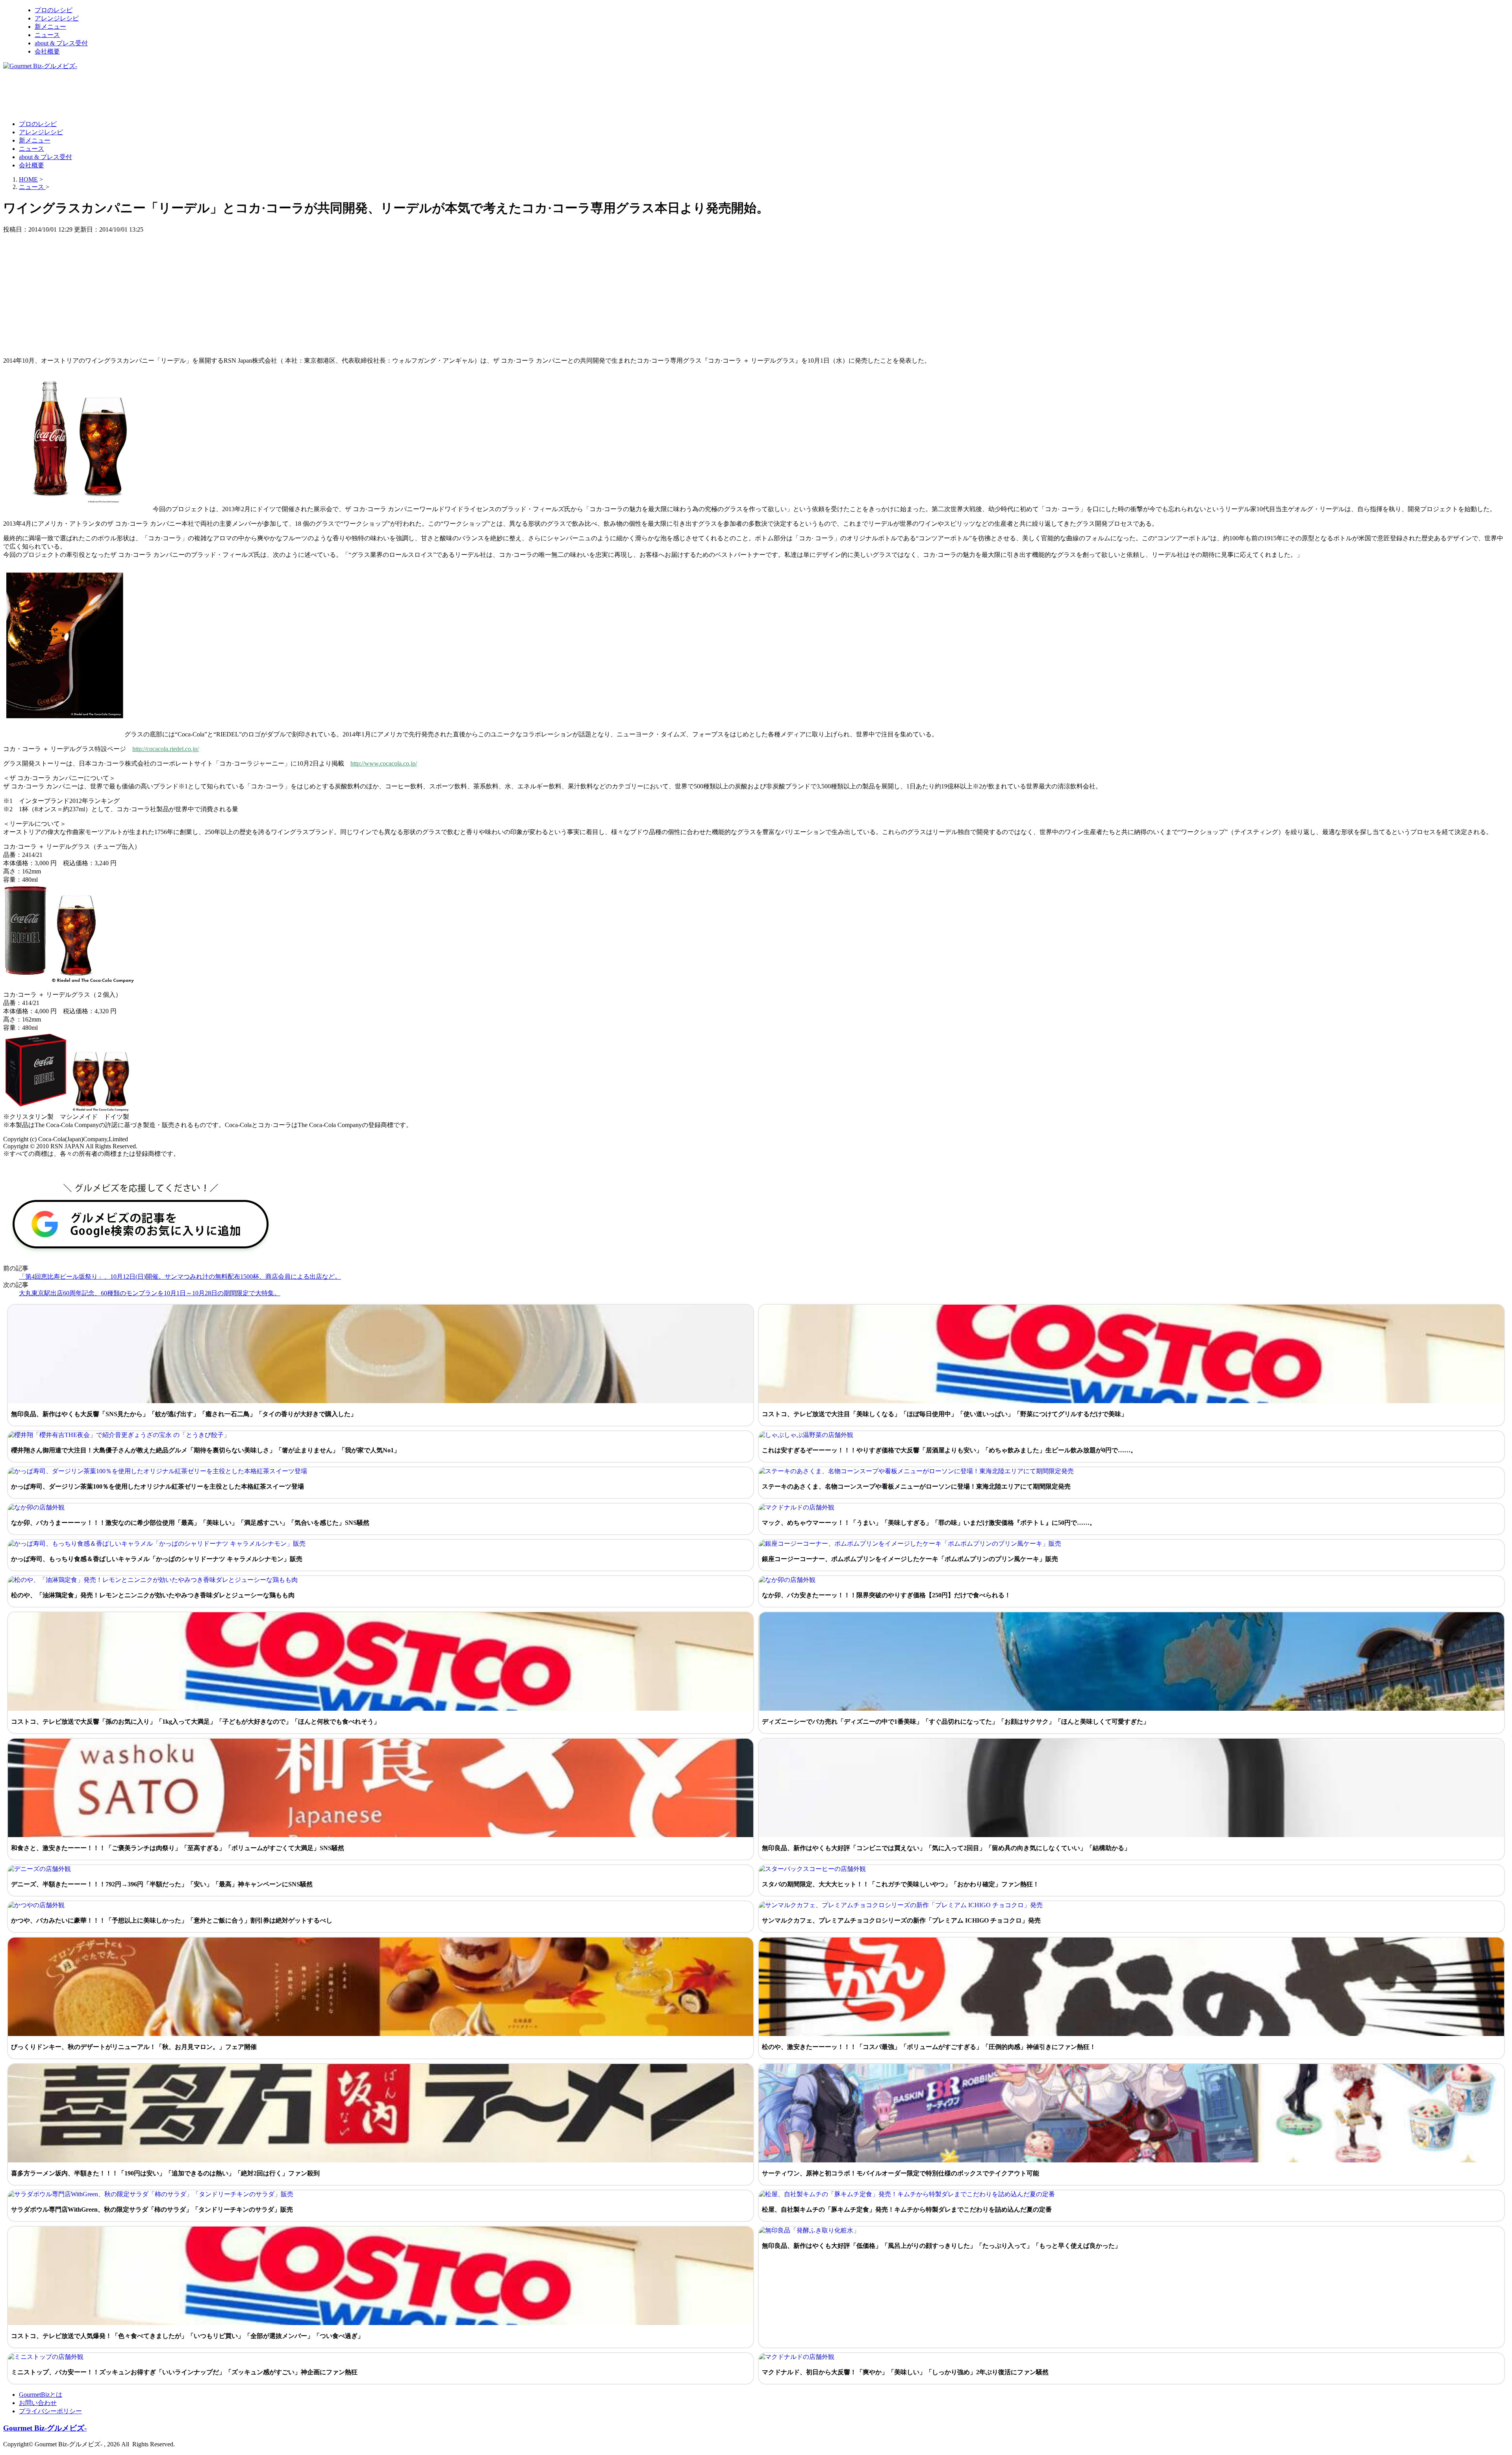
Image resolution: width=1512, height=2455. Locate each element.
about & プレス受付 (61, 43)
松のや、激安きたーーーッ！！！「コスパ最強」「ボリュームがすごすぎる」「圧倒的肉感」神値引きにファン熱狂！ (929, 2047)
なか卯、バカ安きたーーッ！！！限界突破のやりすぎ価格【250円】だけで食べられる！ (886, 1595)
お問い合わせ (38, 2403)
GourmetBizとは (41, 2395)
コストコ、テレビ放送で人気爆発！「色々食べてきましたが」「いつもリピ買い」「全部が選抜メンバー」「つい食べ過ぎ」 (187, 2336)
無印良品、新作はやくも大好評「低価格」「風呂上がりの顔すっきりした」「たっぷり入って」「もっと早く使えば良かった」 (941, 2246)
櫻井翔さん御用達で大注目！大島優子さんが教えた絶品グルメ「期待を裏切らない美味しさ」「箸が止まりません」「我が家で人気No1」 (206, 1450)
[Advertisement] (146, 95)
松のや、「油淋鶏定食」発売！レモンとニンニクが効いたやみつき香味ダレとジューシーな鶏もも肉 (153, 1595)
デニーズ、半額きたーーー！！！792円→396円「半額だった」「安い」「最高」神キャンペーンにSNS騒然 (162, 1884)
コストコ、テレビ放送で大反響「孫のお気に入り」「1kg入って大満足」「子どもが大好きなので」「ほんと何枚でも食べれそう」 (195, 1722)
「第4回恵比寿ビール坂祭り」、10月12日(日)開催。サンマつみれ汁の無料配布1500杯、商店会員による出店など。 (180, 1277)
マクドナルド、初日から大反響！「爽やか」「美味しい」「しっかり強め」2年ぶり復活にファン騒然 (905, 2372)
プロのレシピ (54, 10)
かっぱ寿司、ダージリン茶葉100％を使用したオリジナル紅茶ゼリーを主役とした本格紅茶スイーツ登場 (157, 1486)
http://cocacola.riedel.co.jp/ (166, 749)
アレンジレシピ (57, 18)
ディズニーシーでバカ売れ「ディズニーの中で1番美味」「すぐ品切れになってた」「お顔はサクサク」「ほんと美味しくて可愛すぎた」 (956, 1722)
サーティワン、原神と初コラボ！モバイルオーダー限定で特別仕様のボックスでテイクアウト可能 (901, 2173)
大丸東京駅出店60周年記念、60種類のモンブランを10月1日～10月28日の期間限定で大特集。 (150, 1293)
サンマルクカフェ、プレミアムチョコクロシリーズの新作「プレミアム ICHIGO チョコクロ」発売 (901, 1920)
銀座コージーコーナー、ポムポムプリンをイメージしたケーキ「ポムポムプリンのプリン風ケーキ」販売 (910, 1559)
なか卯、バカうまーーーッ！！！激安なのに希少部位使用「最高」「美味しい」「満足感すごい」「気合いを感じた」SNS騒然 (190, 1523)
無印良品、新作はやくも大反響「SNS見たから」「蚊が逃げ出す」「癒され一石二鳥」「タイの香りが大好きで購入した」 (184, 1414)
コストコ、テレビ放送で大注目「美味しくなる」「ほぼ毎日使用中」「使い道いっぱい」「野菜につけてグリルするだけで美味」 (945, 1414)
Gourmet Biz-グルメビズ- (45, 2428)
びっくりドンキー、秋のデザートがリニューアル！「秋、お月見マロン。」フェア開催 (134, 2047)
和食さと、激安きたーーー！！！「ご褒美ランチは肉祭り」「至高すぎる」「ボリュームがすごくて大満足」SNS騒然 (178, 1848)
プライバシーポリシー (50, 2411)
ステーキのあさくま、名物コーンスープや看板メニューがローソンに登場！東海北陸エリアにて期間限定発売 (916, 1486)
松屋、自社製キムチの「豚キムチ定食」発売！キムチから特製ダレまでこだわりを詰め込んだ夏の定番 (907, 2209)
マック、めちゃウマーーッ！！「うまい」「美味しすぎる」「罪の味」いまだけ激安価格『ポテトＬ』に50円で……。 (929, 1523)
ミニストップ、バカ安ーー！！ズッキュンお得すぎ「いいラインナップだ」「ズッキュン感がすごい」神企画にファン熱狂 (184, 2372)
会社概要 (47, 51)
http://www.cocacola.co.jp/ (384, 763)
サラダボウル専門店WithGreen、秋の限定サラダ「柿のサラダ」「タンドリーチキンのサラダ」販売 (152, 2209)
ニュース (47, 35)
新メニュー (50, 27)
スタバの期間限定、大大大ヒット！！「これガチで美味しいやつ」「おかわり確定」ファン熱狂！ (901, 1884)
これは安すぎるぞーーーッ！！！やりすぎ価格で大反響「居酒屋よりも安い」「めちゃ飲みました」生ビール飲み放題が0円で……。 (949, 1450)
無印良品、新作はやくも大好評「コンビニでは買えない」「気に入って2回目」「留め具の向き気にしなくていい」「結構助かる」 (946, 1848)
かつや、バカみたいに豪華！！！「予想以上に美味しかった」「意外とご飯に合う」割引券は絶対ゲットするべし (172, 1920)
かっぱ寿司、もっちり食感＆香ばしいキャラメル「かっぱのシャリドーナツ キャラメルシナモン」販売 (157, 1559)
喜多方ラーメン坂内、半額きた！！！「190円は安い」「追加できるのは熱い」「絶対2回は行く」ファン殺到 (165, 2173)
